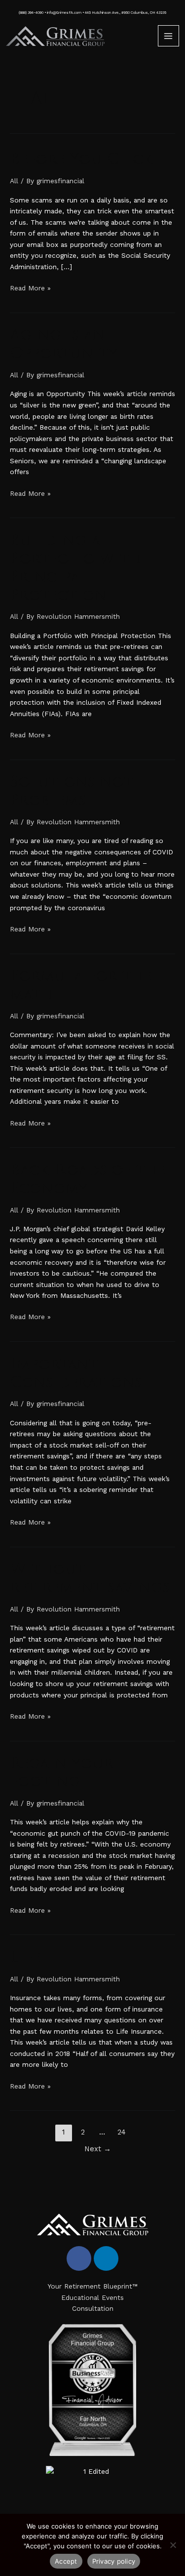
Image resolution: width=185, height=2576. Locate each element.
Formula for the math (81, 985)
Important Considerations (76, 1373)
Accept (66, 2561)
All (14, 181)
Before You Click (84, 159)
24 (122, 2132)
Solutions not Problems (71, 791)
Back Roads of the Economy (88, 1179)
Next (98, 2149)
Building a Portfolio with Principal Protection (75, 568)
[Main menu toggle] (168, 36)
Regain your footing (62, 1772)
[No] (173, 2545)
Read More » (30, 287)
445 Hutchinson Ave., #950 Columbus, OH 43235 (126, 13)
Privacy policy (114, 2561)
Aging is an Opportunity (64, 344)
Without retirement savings (90, 1578)
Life (25, 1957)
